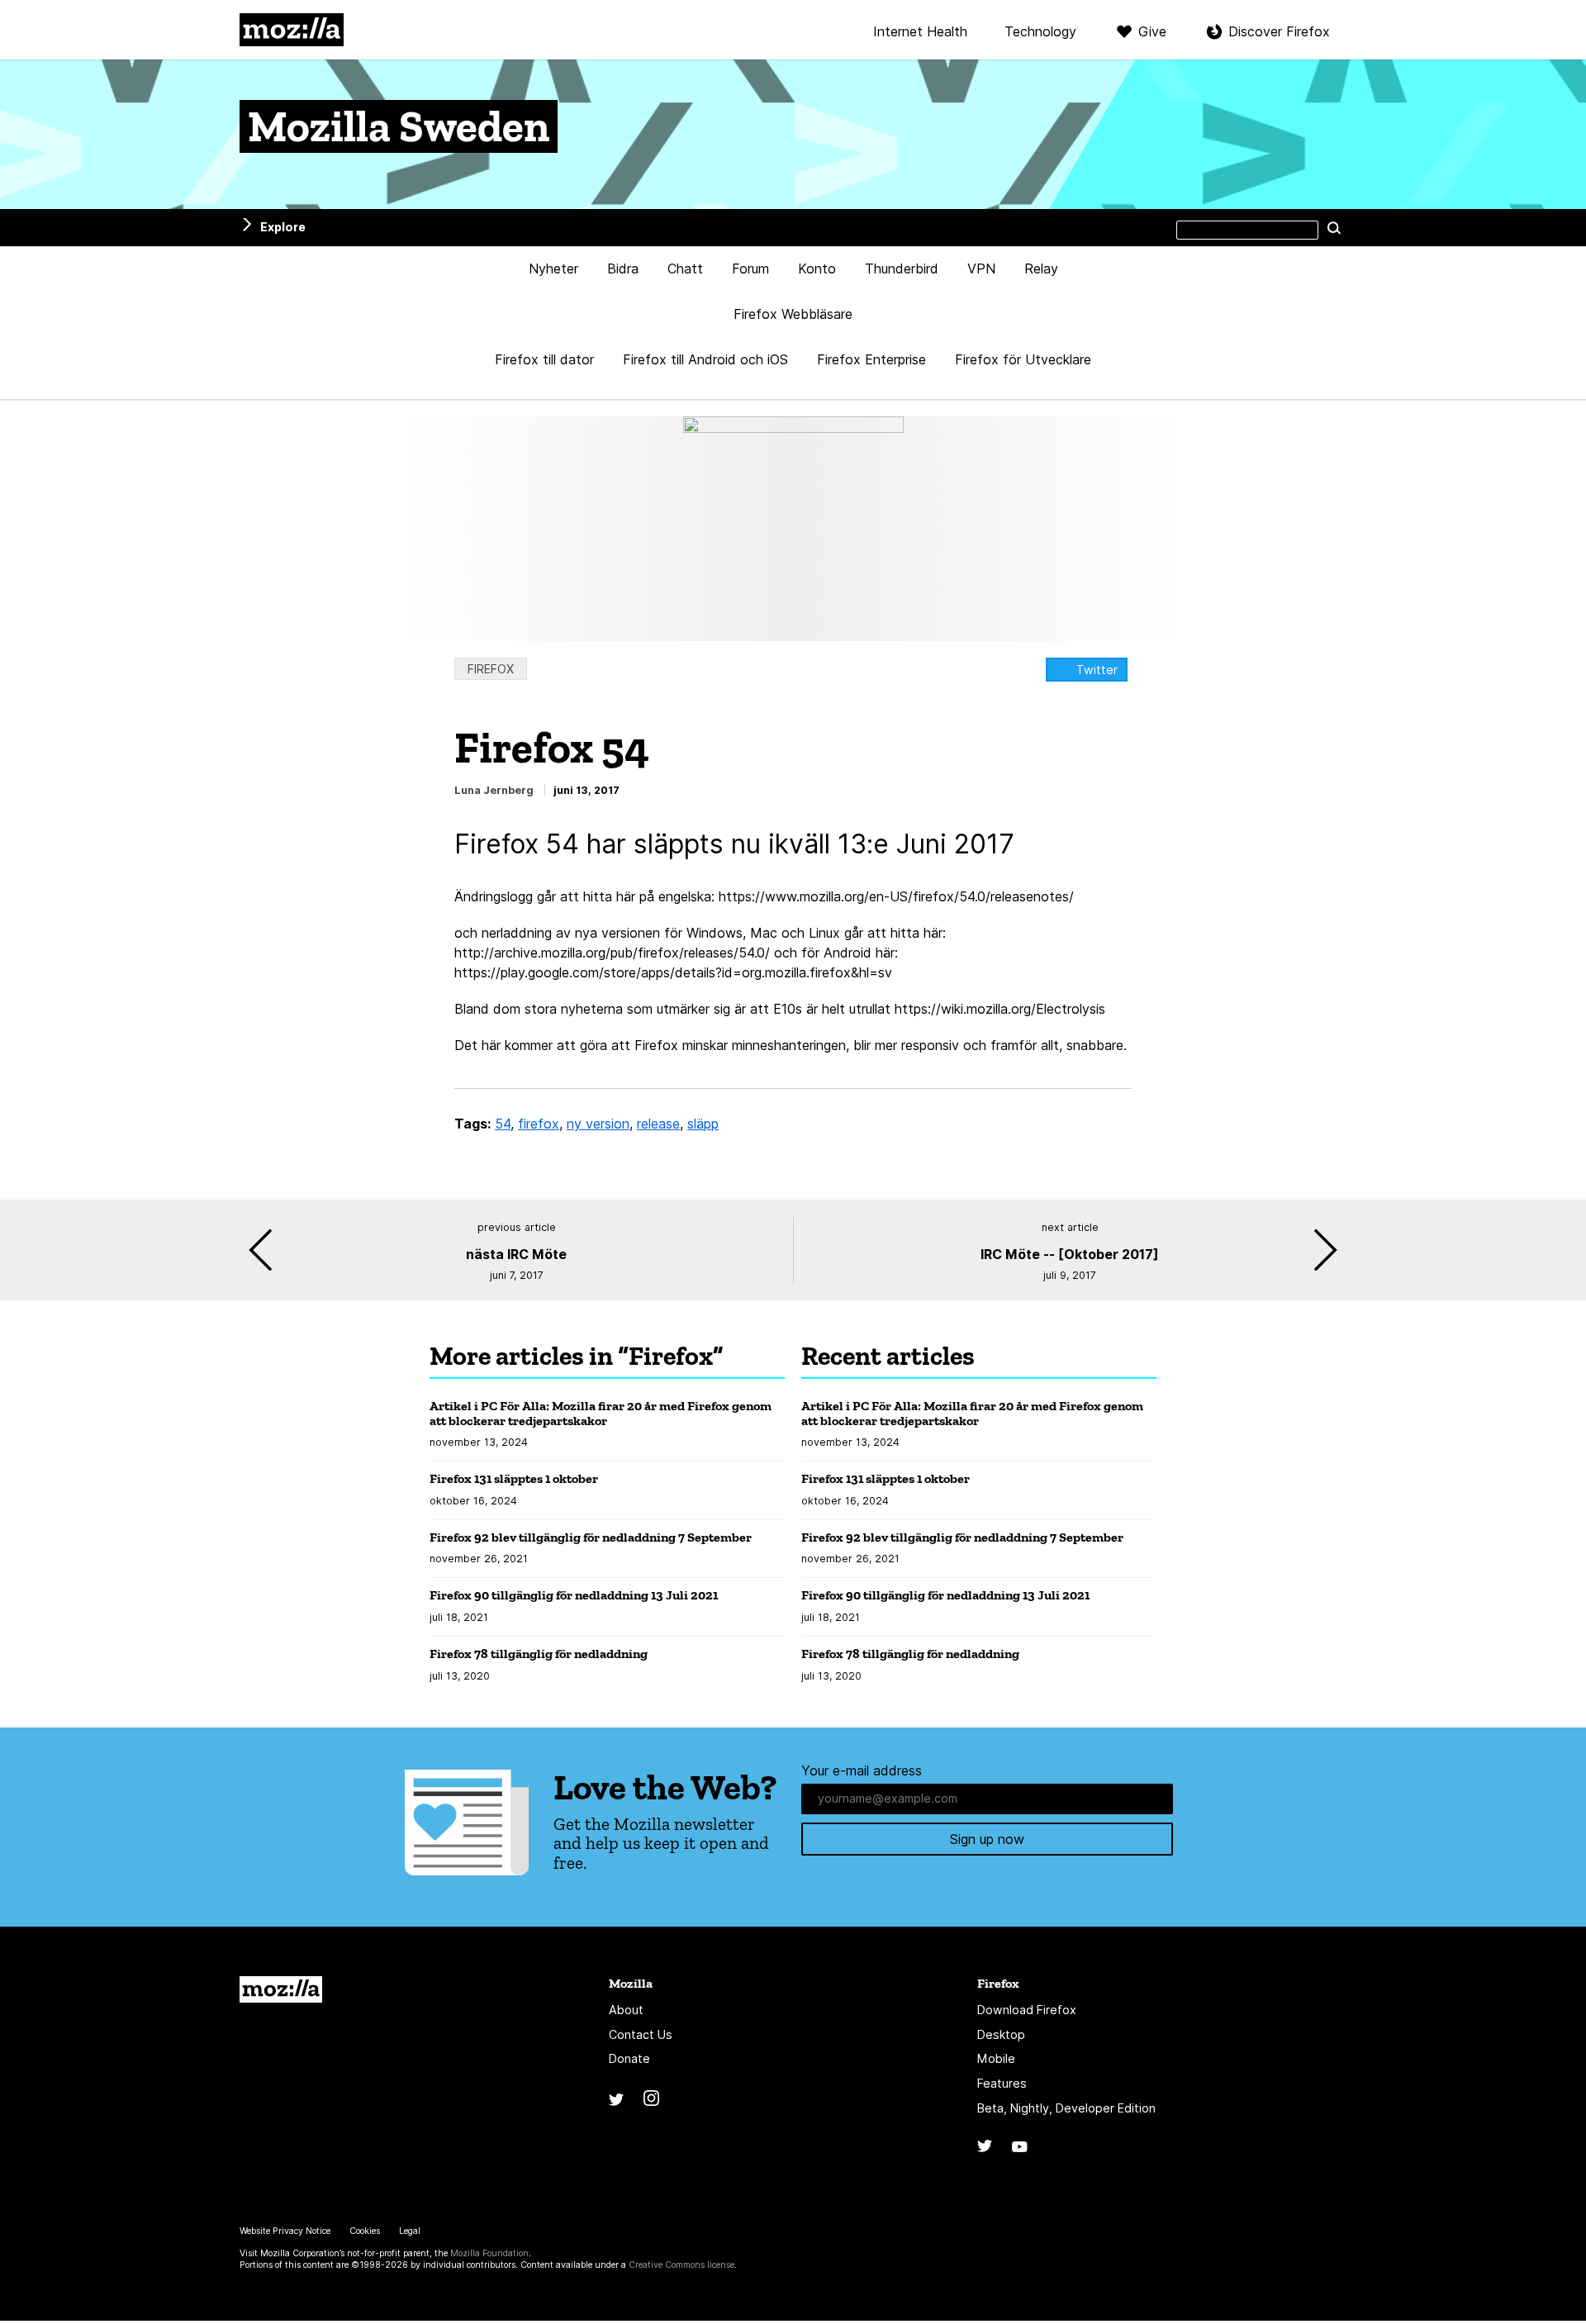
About (626, 2010)
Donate (629, 2058)
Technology (1040, 32)
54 (503, 1124)
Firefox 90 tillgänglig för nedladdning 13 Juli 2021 (574, 1595)
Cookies (365, 2231)
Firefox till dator (544, 359)
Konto (817, 269)
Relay (1041, 269)
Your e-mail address (862, 1770)
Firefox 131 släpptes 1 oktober (514, 1478)
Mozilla (292, 30)
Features (1002, 2083)
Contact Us (641, 2034)
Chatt (685, 269)
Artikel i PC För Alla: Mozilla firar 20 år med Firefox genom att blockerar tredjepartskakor (601, 1413)
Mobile (996, 2058)
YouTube (1020, 2147)
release (658, 1124)
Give (1152, 31)
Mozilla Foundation (489, 2253)
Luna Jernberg (494, 790)
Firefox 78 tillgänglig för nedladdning (539, 1654)
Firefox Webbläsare (793, 314)
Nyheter (553, 269)
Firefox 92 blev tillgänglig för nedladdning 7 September (591, 1537)
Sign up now (987, 1839)
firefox (539, 1124)
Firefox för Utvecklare (1023, 359)
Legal (410, 2231)
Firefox (491, 669)
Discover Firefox (1279, 31)
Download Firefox (1027, 2010)
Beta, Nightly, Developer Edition (1066, 2108)
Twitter (1097, 670)
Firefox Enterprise (871, 359)
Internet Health (920, 32)
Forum (750, 269)
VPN (981, 269)
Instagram (651, 2098)
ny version (598, 1124)
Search (1334, 227)
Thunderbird (902, 269)
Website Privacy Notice (285, 2231)
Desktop (1001, 2034)
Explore (283, 227)
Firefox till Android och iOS (705, 359)
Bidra (623, 269)
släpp (703, 1124)
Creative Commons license (681, 2265)
